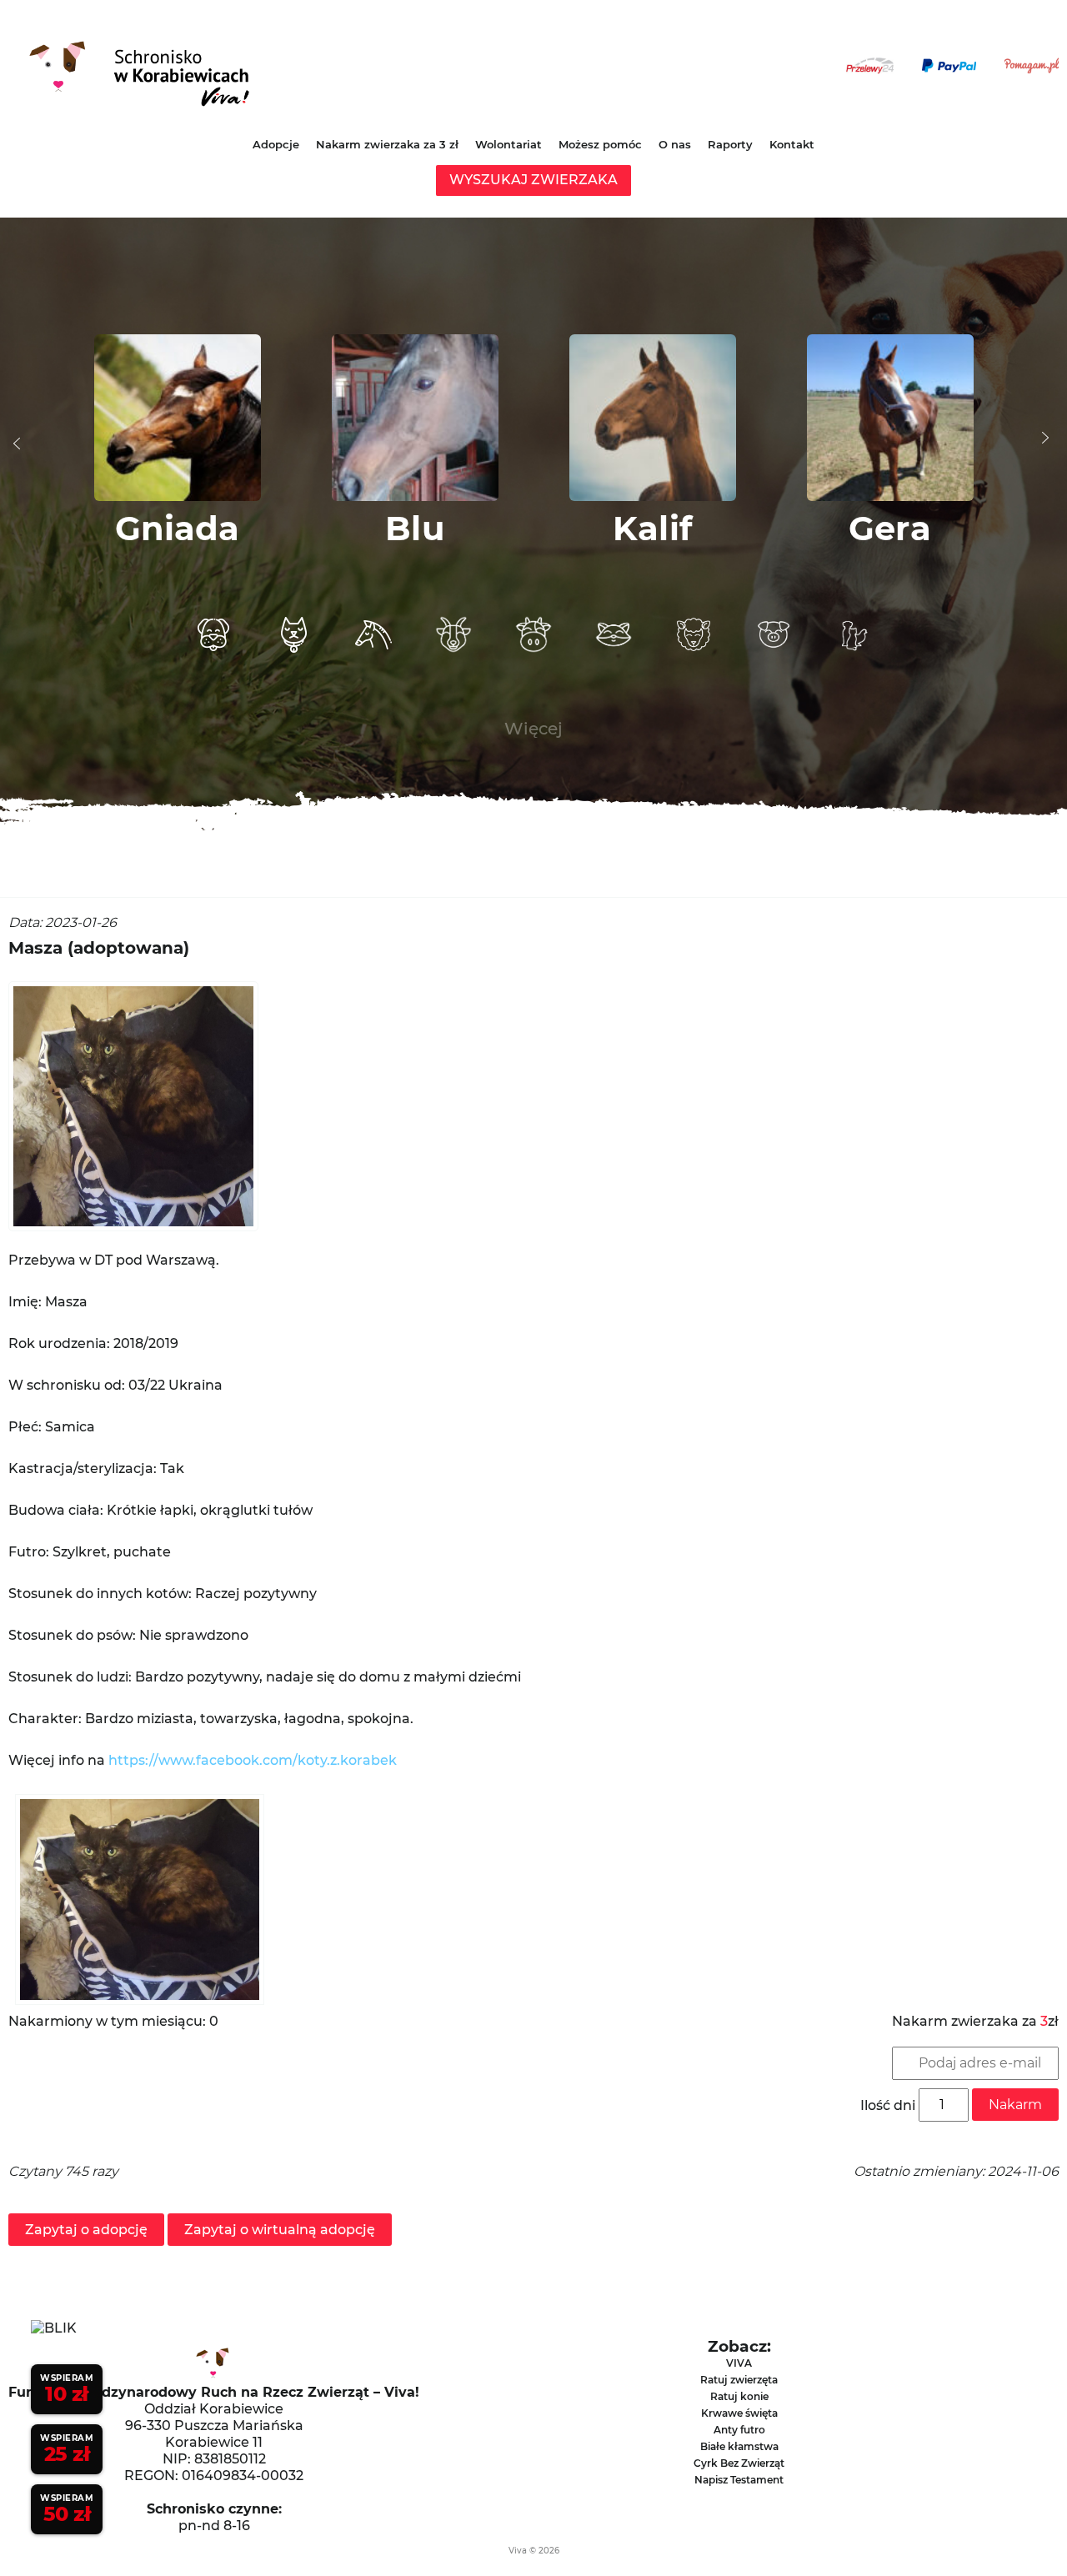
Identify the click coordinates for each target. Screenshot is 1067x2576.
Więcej (533, 729)
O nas (675, 144)
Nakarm (1015, 2105)
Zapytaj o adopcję (86, 2230)
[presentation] (17, 444)
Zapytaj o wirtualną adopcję (280, 2230)
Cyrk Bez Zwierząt (739, 2463)
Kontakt (792, 144)
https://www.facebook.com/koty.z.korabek (253, 1760)
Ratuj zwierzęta (739, 2380)
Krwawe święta (739, 2413)
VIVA (739, 2363)
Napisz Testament (739, 2480)
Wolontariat (508, 144)
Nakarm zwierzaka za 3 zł (387, 144)
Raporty (730, 144)
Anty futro (739, 2430)
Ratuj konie (739, 2396)
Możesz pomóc (600, 144)
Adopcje (276, 144)
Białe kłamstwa (739, 2446)
